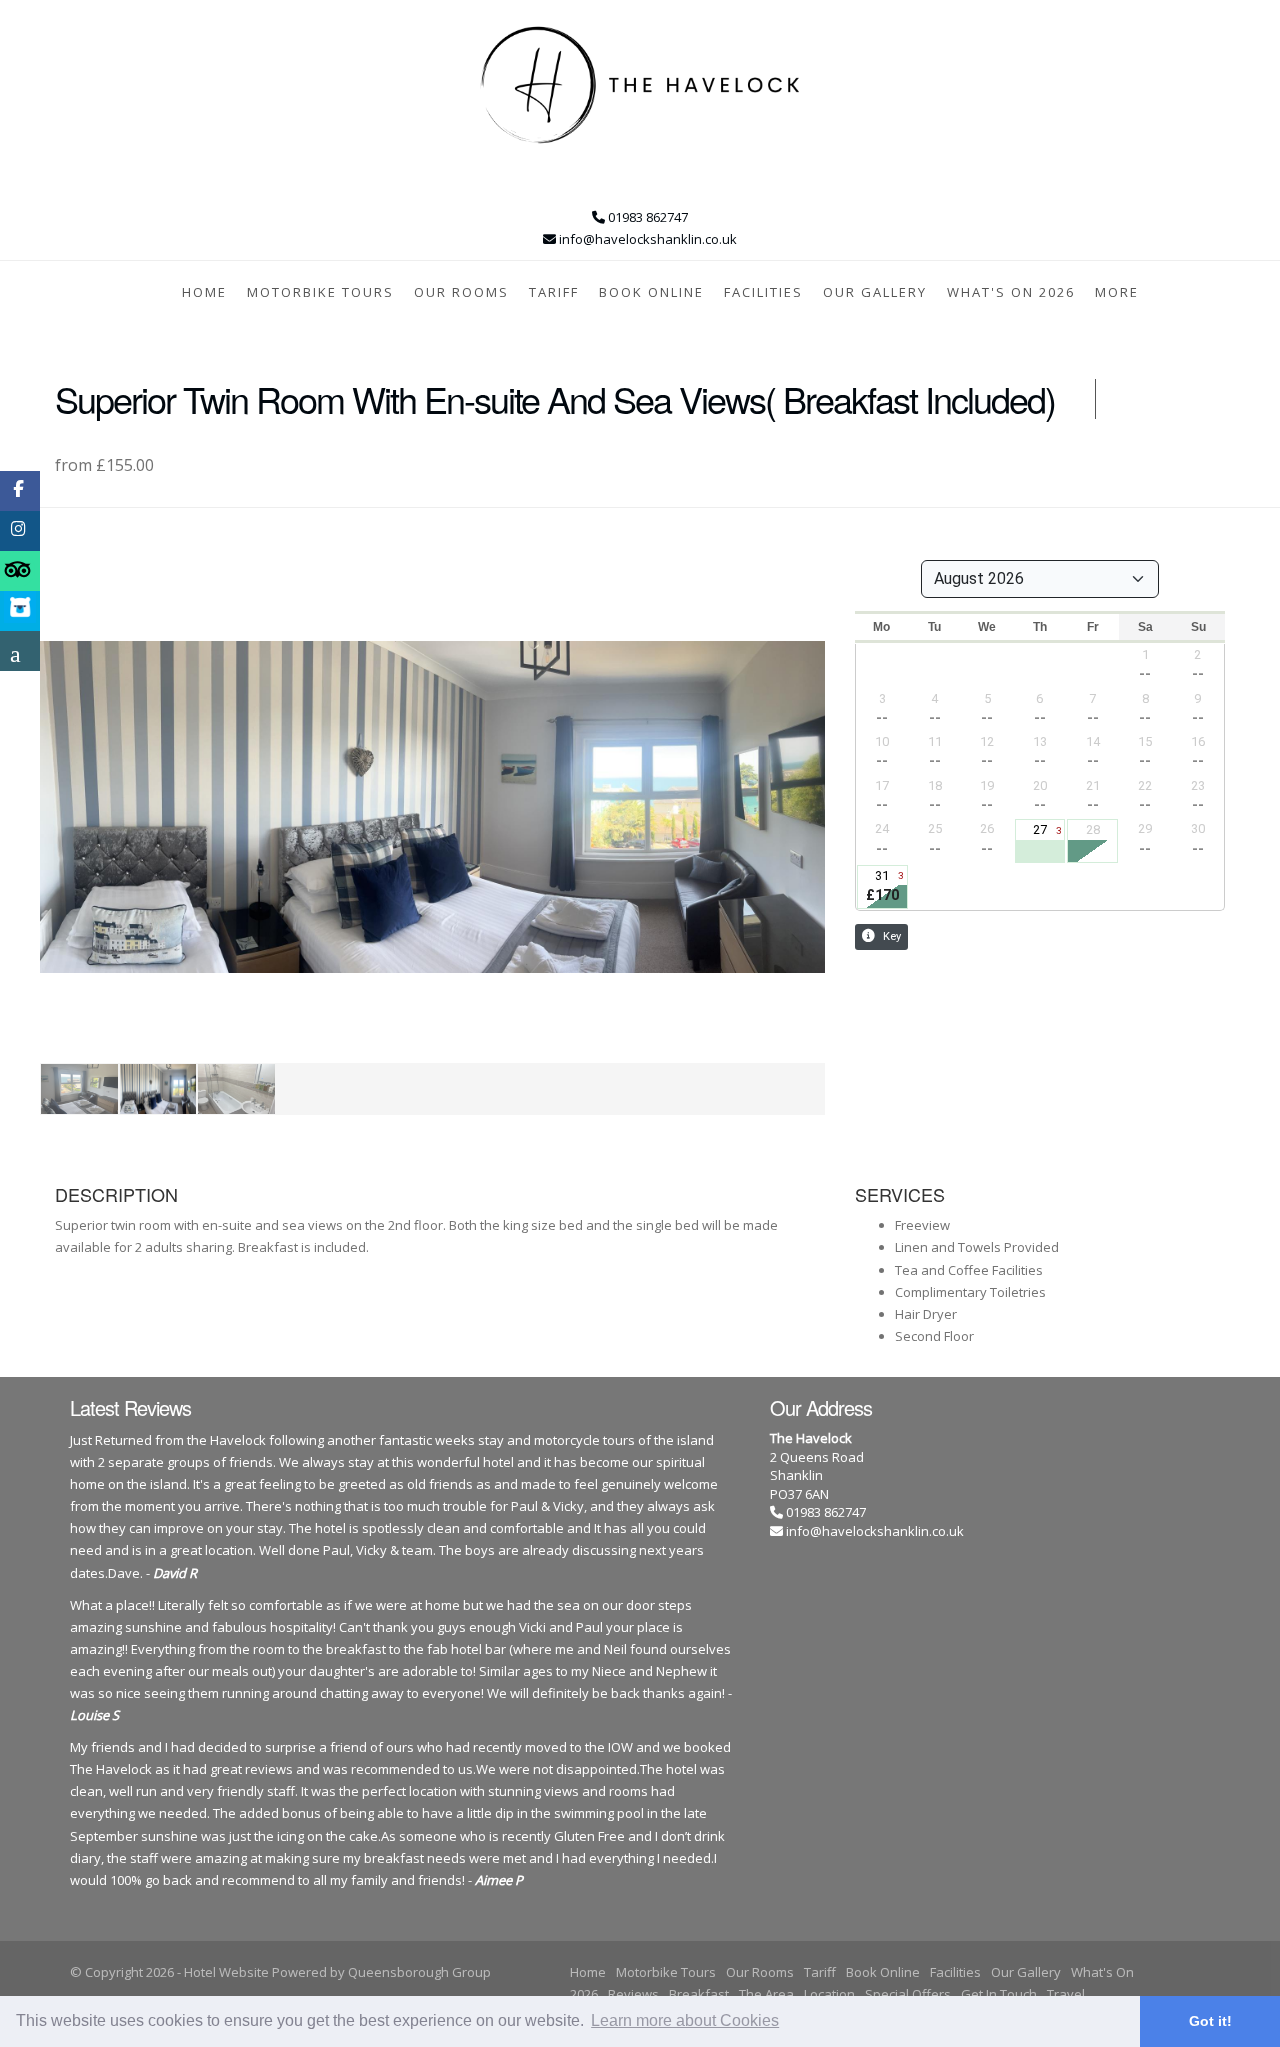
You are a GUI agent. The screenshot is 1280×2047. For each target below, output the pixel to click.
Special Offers (908, 1994)
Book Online (651, 292)
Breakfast (699, 1994)
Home (204, 292)
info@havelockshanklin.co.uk (875, 1531)
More (1117, 292)
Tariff (554, 292)
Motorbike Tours (320, 292)
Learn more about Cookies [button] (685, 2020)
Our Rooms (461, 292)
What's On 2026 (1011, 292)
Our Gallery (875, 292)
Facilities (763, 292)
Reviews (633, 1994)
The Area (766, 1994)
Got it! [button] (1210, 2021)
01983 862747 (824, 1512)
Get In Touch (999, 1994)
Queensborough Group (419, 1972)
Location (829, 1994)
